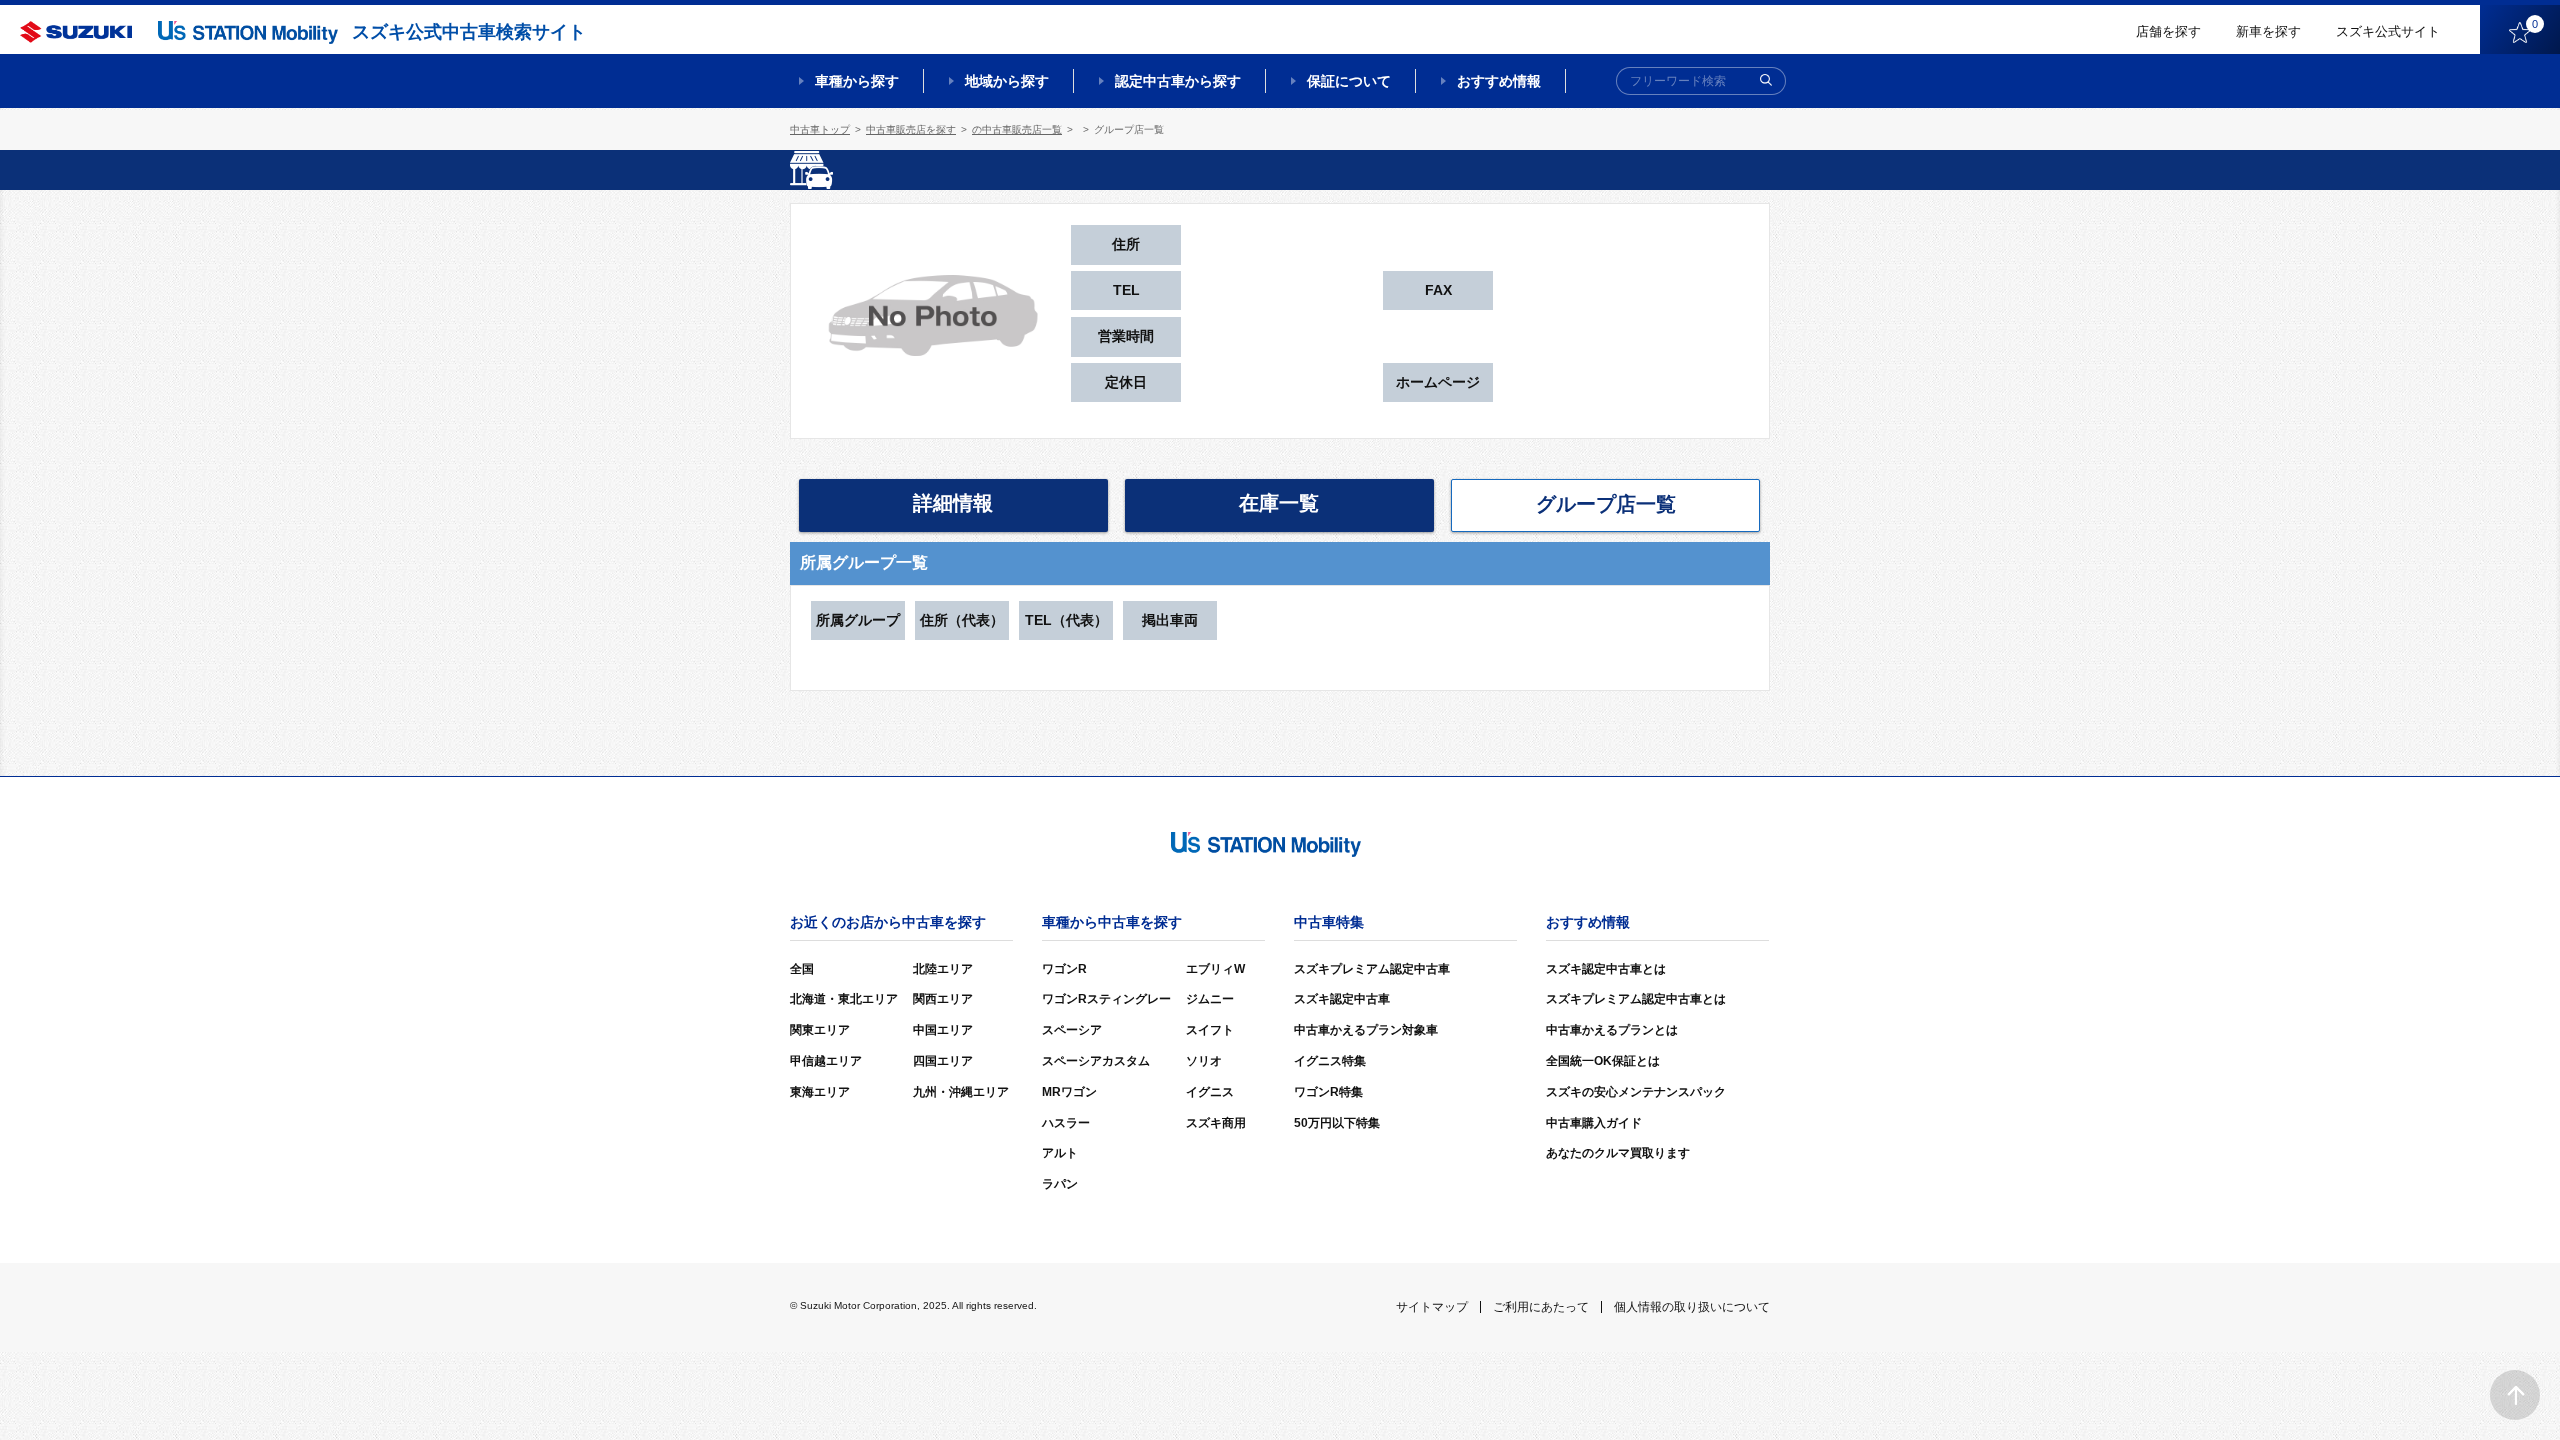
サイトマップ (1432, 1307)
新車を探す (2268, 31)
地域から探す (1007, 81)
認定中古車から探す (1178, 81)
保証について (1349, 81)
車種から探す (857, 81)
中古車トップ (820, 129)
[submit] (1766, 81)
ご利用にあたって (1541, 1307)
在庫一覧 (1279, 503)
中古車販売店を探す (911, 129)
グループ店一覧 (1606, 504)
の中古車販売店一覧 (1017, 129)
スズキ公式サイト (2388, 31)
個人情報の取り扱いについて (1692, 1307)
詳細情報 (953, 503)
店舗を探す (2168, 31)
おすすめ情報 (1499, 81)
